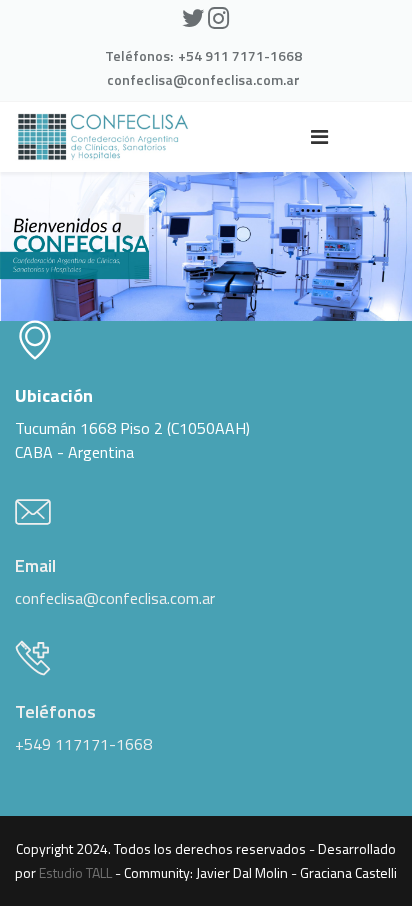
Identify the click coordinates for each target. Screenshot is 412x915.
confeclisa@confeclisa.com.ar (203, 79)
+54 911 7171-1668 (240, 55)
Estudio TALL (75, 872)
